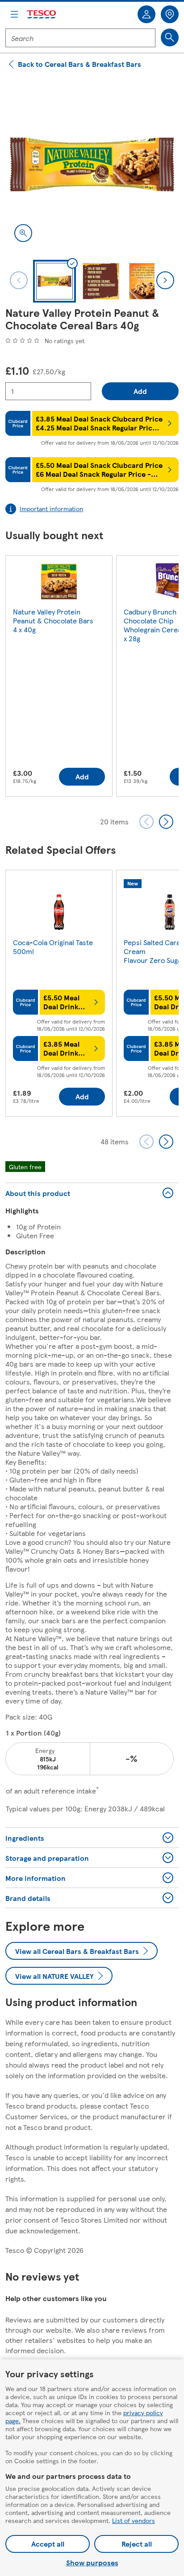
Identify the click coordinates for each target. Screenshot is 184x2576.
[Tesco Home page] (42, 14)
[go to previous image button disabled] (19, 280)
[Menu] (14, 14)
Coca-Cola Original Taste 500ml (53, 947)
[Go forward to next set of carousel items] (166, 822)
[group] (59, 678)
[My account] (146, 14)
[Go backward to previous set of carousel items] (146, 822)
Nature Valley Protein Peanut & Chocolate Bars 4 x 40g (53, 620)
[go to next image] (165, 280)
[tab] (54, 281)
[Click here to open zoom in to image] (23, 233)
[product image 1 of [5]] (92, 164)
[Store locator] (170, 14)
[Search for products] (170, 37)
